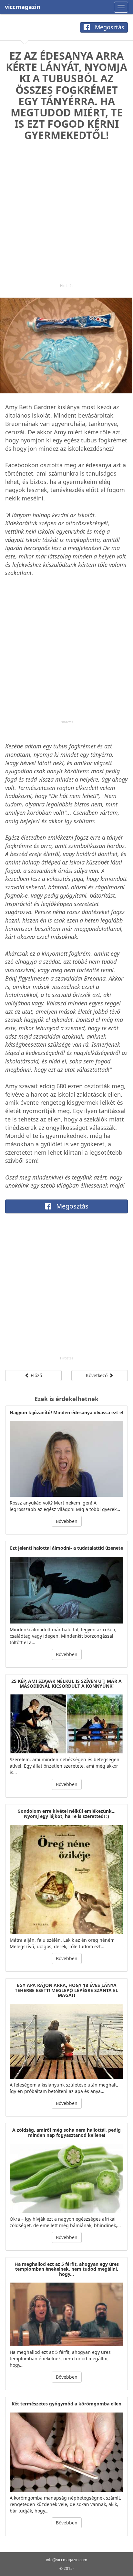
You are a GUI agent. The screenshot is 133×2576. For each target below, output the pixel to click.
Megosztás (109, 27)
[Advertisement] (66, 217)
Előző (36, 1375)
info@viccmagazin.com (66, 2560)
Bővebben (67, 1521)
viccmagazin (23, 7)
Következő (97, 1375)
